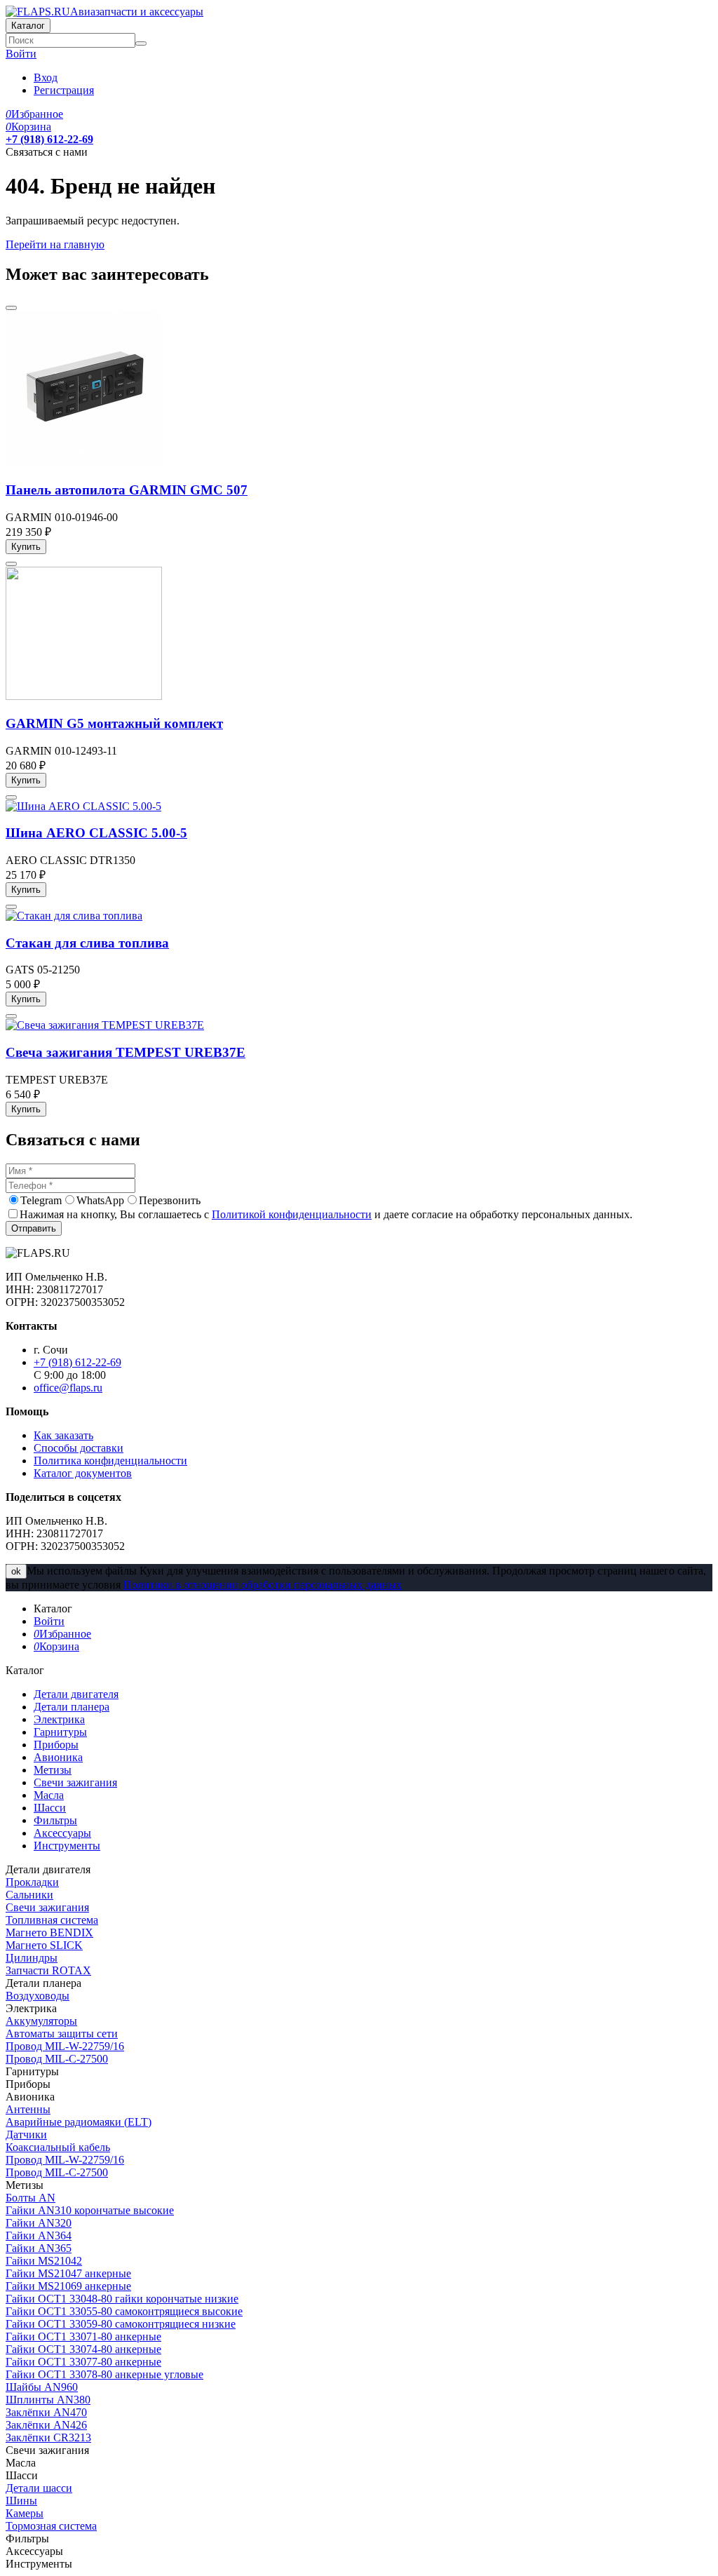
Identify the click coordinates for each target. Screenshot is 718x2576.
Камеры (25, 2513)
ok (16, 1571)
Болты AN (31, 2198)
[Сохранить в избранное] (11, 308)
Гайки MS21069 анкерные (68, 2286)
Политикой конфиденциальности (292, 1214)
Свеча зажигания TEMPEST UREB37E (126, 1052)
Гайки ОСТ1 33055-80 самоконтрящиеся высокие (124, 2311)
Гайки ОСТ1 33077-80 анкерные (83, 2362)
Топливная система (52, 1920)
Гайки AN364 (39, 2236)
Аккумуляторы (41, 2021)
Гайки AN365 (39, 2248)
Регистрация (64, 90)
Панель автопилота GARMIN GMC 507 (127, 490)
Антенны (28, 2109)
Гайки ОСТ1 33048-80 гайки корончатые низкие (122, 2299)
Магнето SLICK (44, 1945)
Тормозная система (51, 2526)
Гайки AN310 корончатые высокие (90, 2210)
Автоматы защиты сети (62, 2034)
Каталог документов (83, 1473)
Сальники (29, 1895)
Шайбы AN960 (42, 2387)
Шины (21, 2501)
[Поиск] (141, 43)
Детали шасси (39, 2488)
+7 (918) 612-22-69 (49, 139)
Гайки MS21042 (44, 2261)
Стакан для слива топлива (87, 943)
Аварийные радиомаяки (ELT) (79, 2122)
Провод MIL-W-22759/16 (65, 2046)
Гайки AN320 (39, 2223)
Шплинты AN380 (48, 2400)
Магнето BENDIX (49, 1933)
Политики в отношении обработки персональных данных (263, 1585)
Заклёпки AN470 (46, 2412)
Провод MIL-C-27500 (57, 2059)
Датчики (26, 2135)
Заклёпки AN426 (46, 2425)
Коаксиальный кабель (58, 2147)
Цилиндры (32, 1958)
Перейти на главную (55, 244)
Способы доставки (79, 1448)
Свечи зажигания (47, 1907)
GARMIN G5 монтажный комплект (114, 723)
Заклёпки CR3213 (48, 2437)
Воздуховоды (38, 1996)
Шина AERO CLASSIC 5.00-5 (96, 833)
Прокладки (32, 1882)
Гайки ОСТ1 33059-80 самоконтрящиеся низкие (121, 2324)
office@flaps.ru (68, 1388)
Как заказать (63, 1435)
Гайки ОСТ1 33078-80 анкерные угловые (104, 2374)
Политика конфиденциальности (110, 1461)
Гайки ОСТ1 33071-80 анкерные (83, 2336)
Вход (46, 77)
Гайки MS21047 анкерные (68, 2273)
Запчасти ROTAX (48, 1970)
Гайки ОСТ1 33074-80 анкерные (83, 2349)
